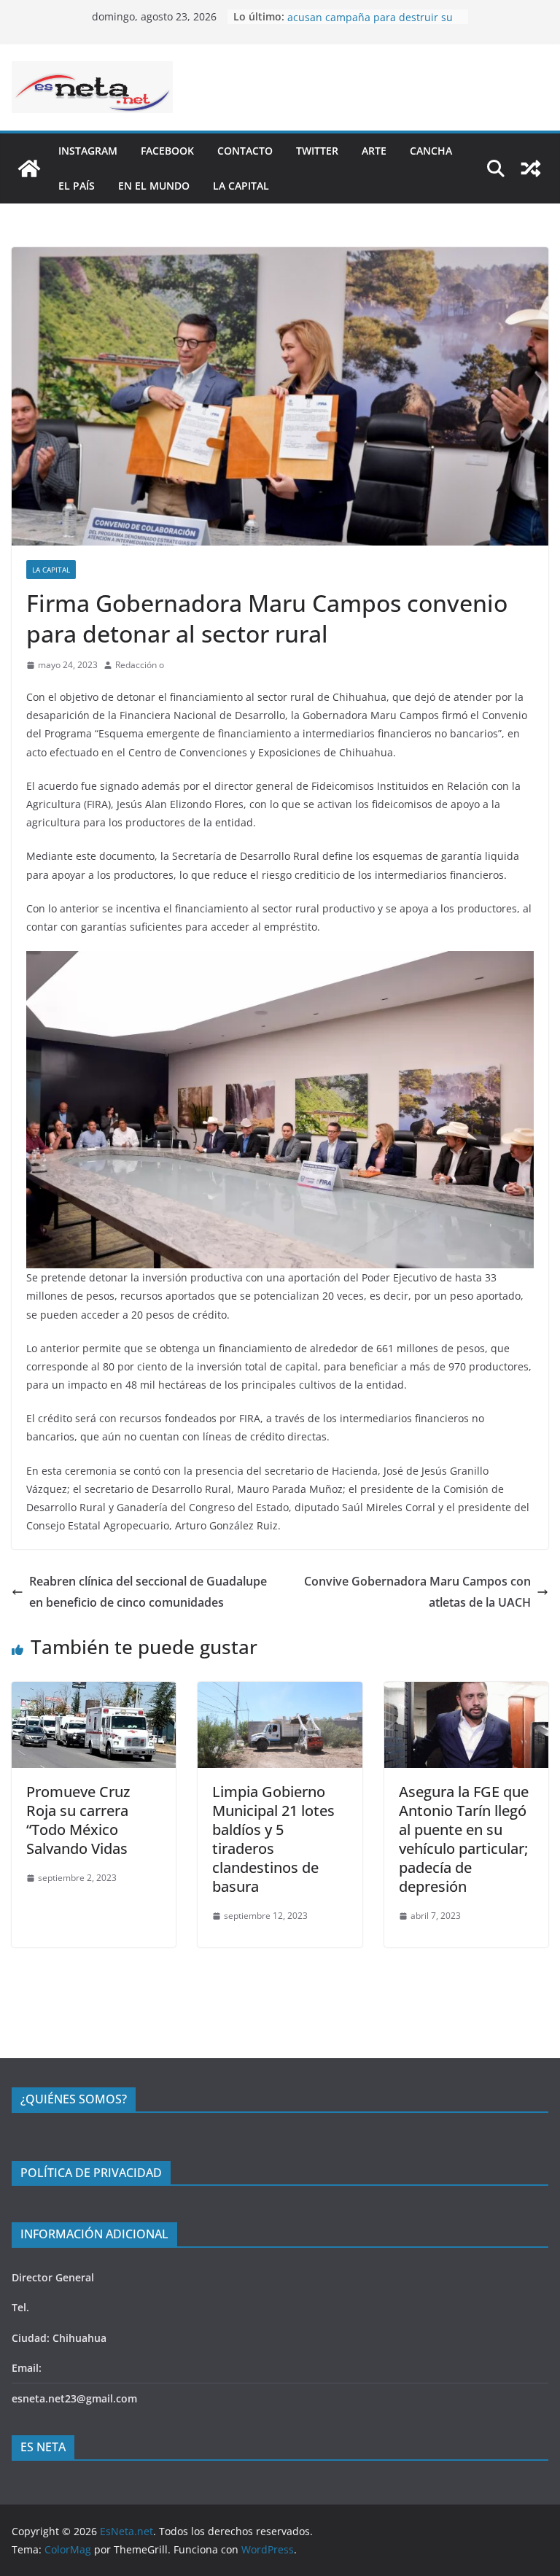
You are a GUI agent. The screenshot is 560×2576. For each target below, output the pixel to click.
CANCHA (431, 151)
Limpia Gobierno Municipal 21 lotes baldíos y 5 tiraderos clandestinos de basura (273, 1839)
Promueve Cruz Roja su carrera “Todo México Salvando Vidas (78, 1820)
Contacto (245, 151)
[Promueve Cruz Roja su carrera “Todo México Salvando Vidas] (94, 1692)
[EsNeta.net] (29, 168)
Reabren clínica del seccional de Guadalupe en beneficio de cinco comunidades (148, 1592)
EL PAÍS (77, 186)
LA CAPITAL (241, 186)
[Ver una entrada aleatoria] (531, 168)
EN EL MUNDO (154, 186)
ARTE (374, 151)
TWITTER (317, 151)
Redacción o (140, 665)
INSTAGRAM (88, 151)
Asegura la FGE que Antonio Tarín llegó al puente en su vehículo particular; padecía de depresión (464, 1839)
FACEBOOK (167, 151)
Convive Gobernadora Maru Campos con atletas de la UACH (417, 1592)
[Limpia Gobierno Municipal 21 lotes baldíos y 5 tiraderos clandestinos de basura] (280, 1692)
